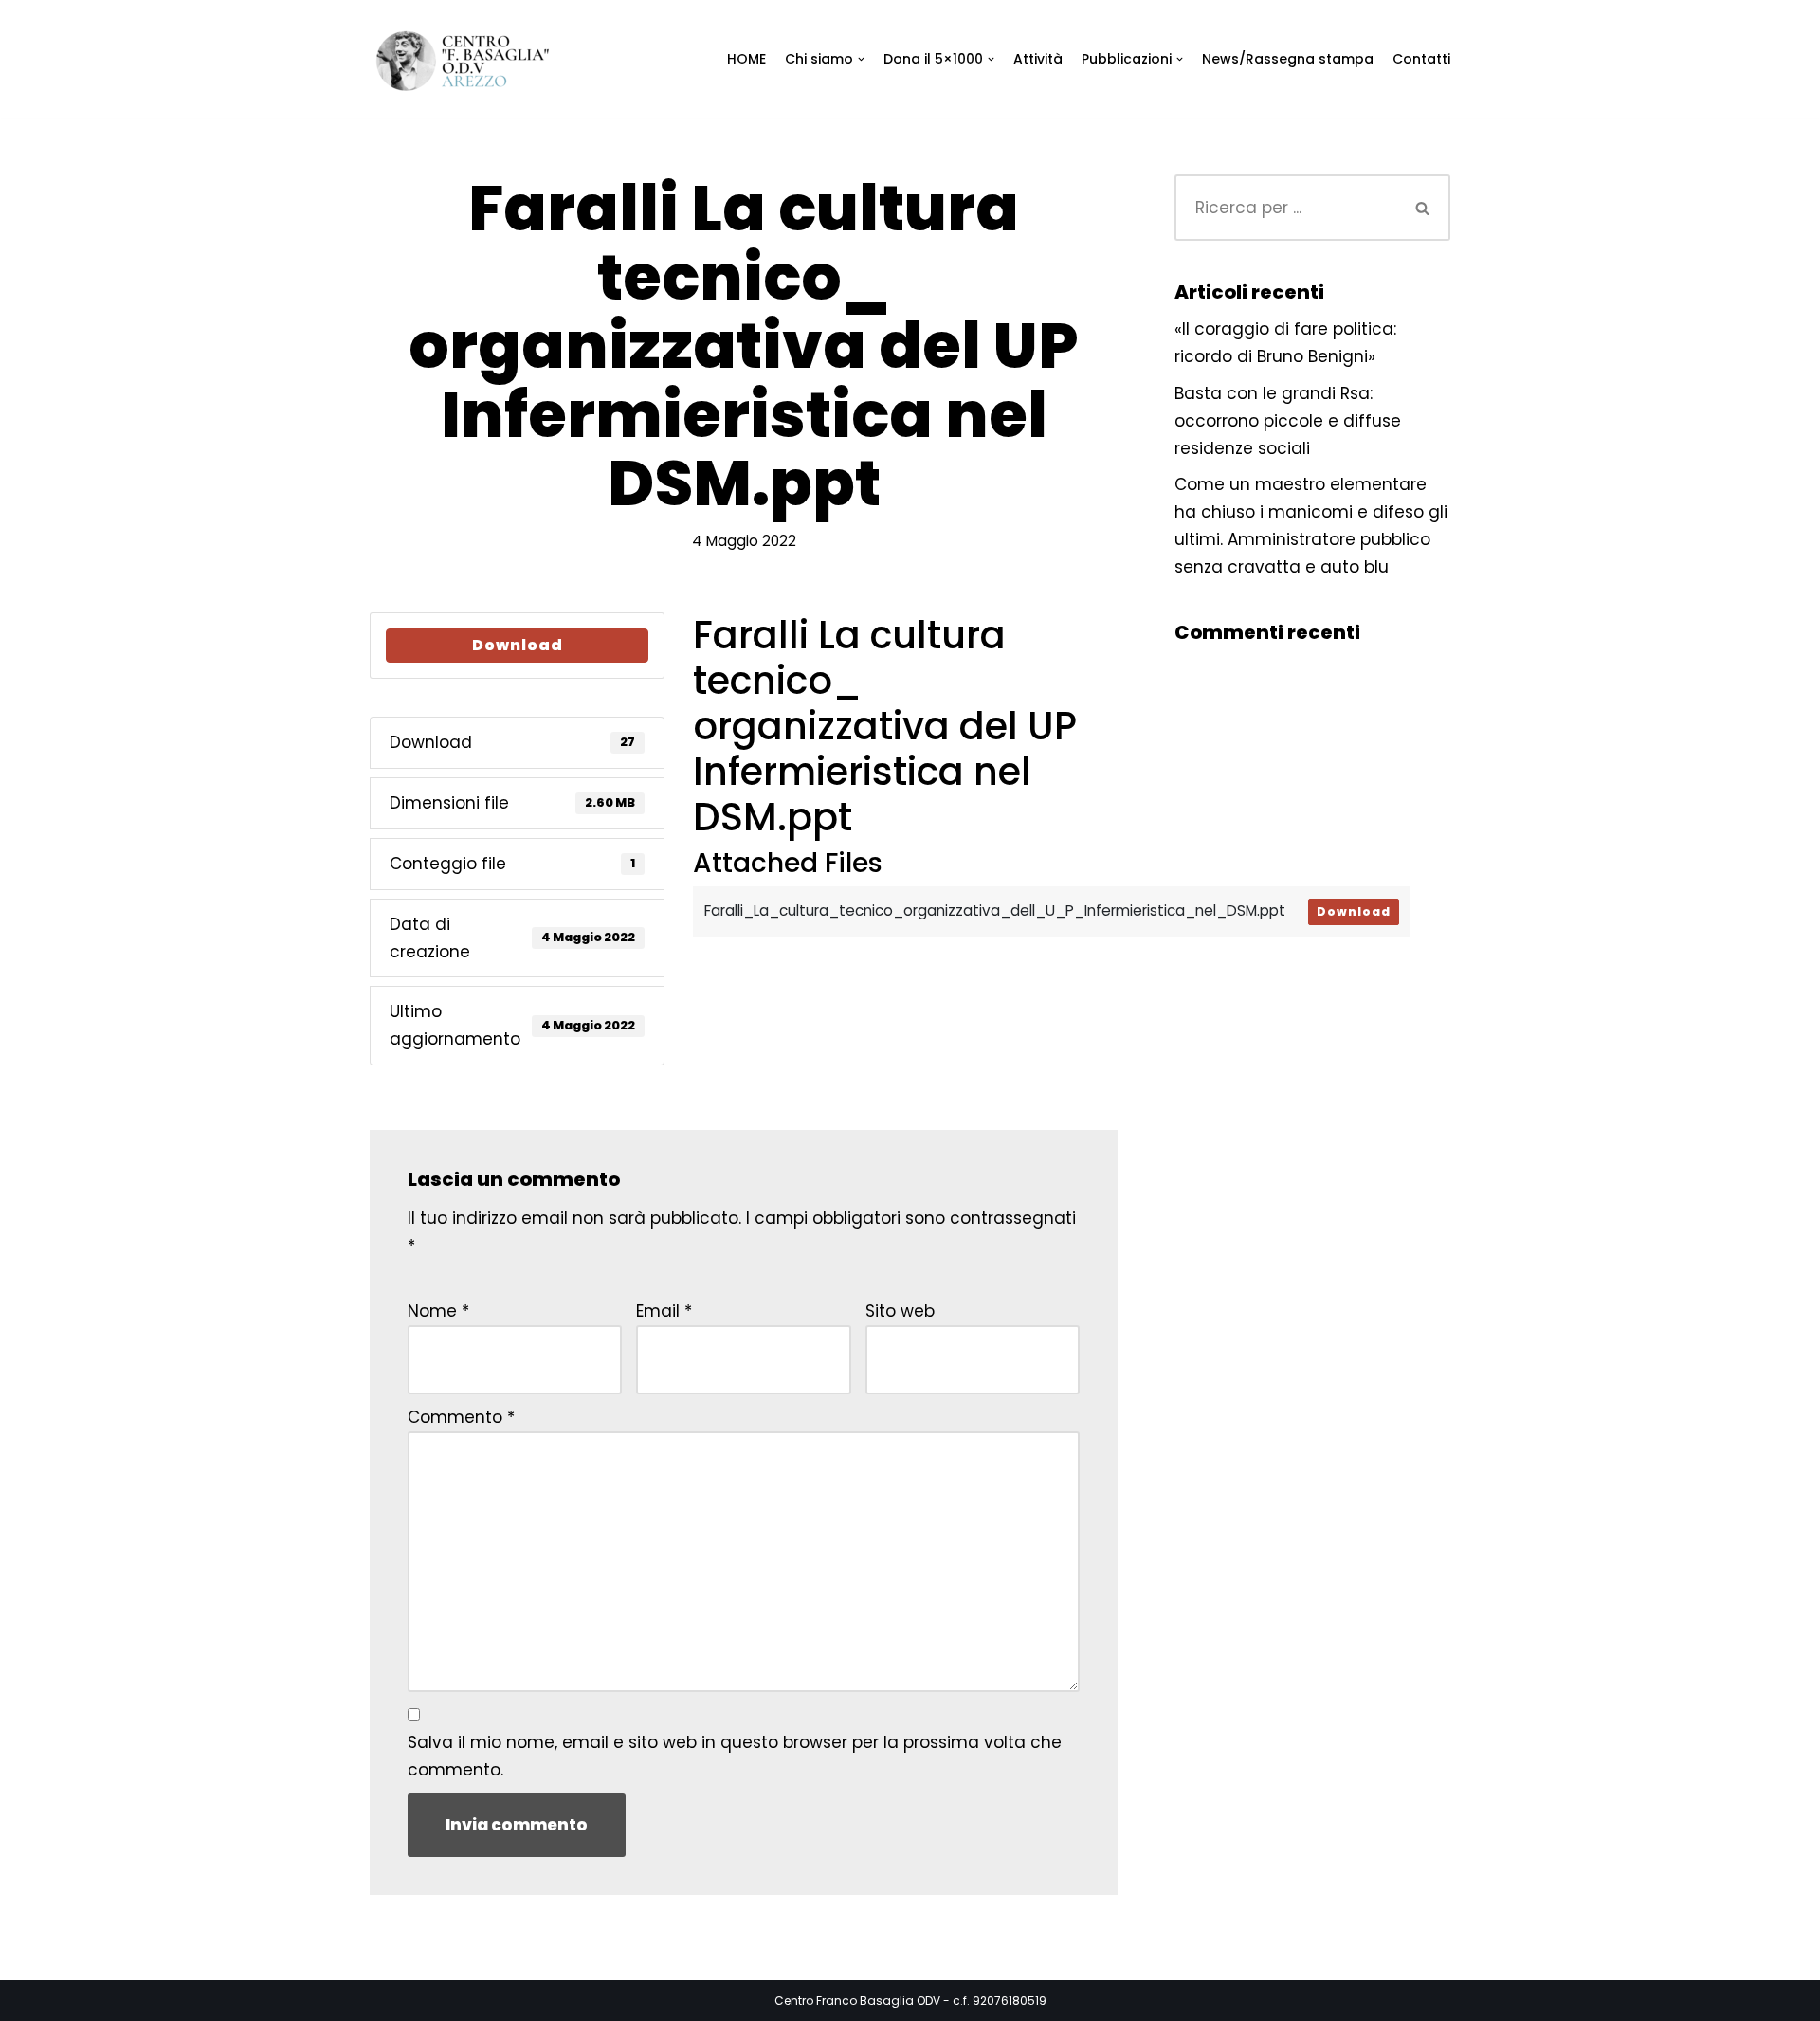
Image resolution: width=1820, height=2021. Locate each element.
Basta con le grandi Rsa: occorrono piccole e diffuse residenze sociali (1288, 421)
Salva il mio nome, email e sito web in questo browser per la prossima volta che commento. (735, 1756)
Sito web (900, 1311)
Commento (461, 1417)
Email (664, 1311)
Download (518, 645)
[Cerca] (1424, 208)
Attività (1038, 59)
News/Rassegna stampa (1288, 59)
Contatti (1421, 59)
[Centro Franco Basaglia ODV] (469, 61)
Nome (438, 1311)
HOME (746, 59)
